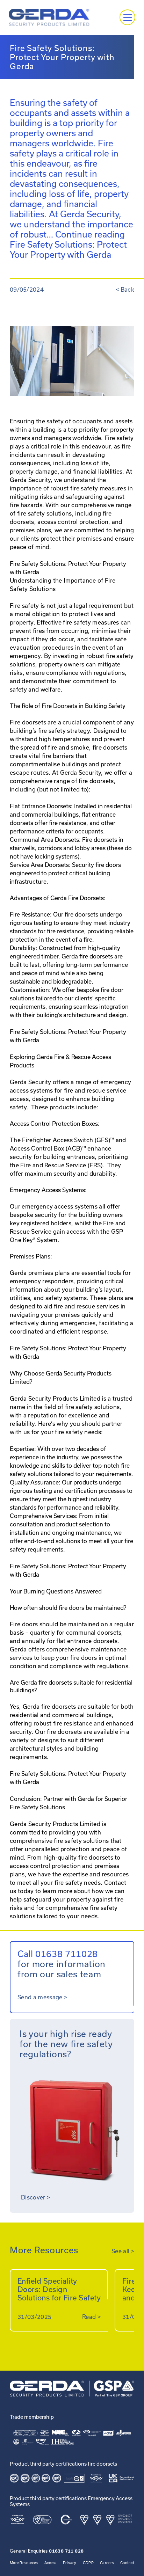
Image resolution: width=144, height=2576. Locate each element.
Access (51, 2563)
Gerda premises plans (40, 1273)
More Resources (24, 2563)
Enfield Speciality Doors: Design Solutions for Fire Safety (59, 2289)
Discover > (35, 2197)
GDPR (88, 2563)
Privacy (70, 2563)
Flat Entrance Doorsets (40, 806)
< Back (125, 289)
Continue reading (68, 244)
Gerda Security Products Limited (55, 1824)
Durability (23, 948)
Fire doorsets (28, 722)
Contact (127, 2563)
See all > (123, 2251)
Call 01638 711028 (58, 1954)
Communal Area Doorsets (44, 840)
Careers (107, 2563)
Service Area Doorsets (39, 865)
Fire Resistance (30, 914)
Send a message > (42, 1997)
